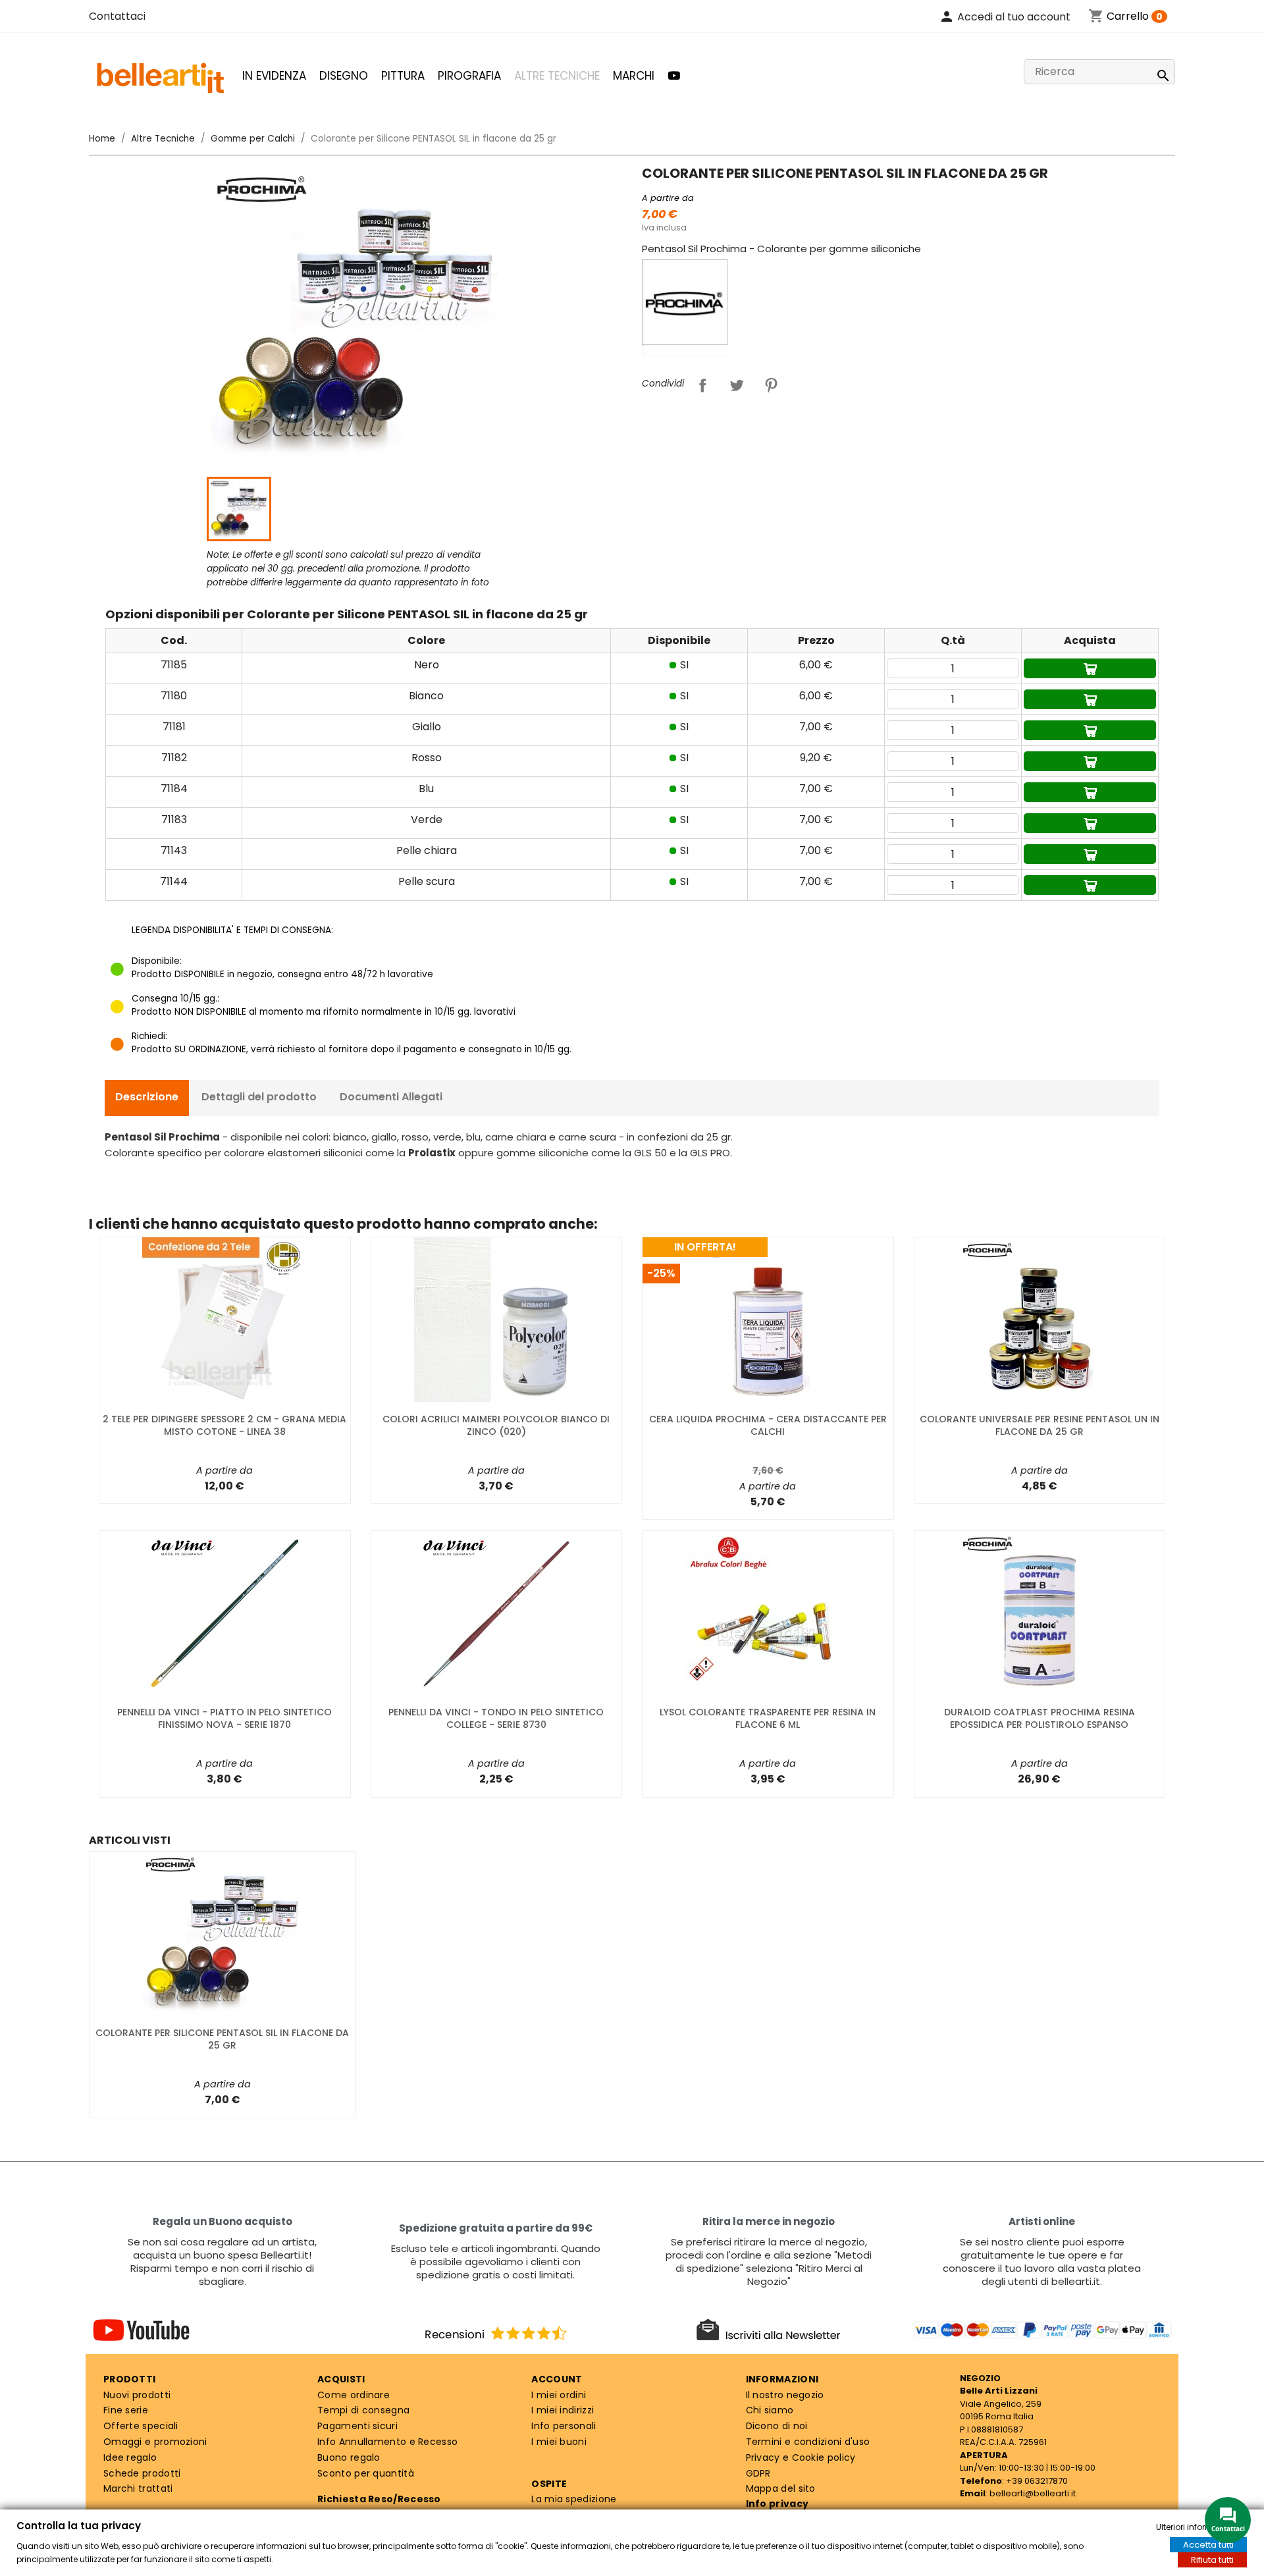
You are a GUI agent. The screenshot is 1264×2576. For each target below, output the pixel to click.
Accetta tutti (1208, 2545)
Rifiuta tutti (1212, 2560)
